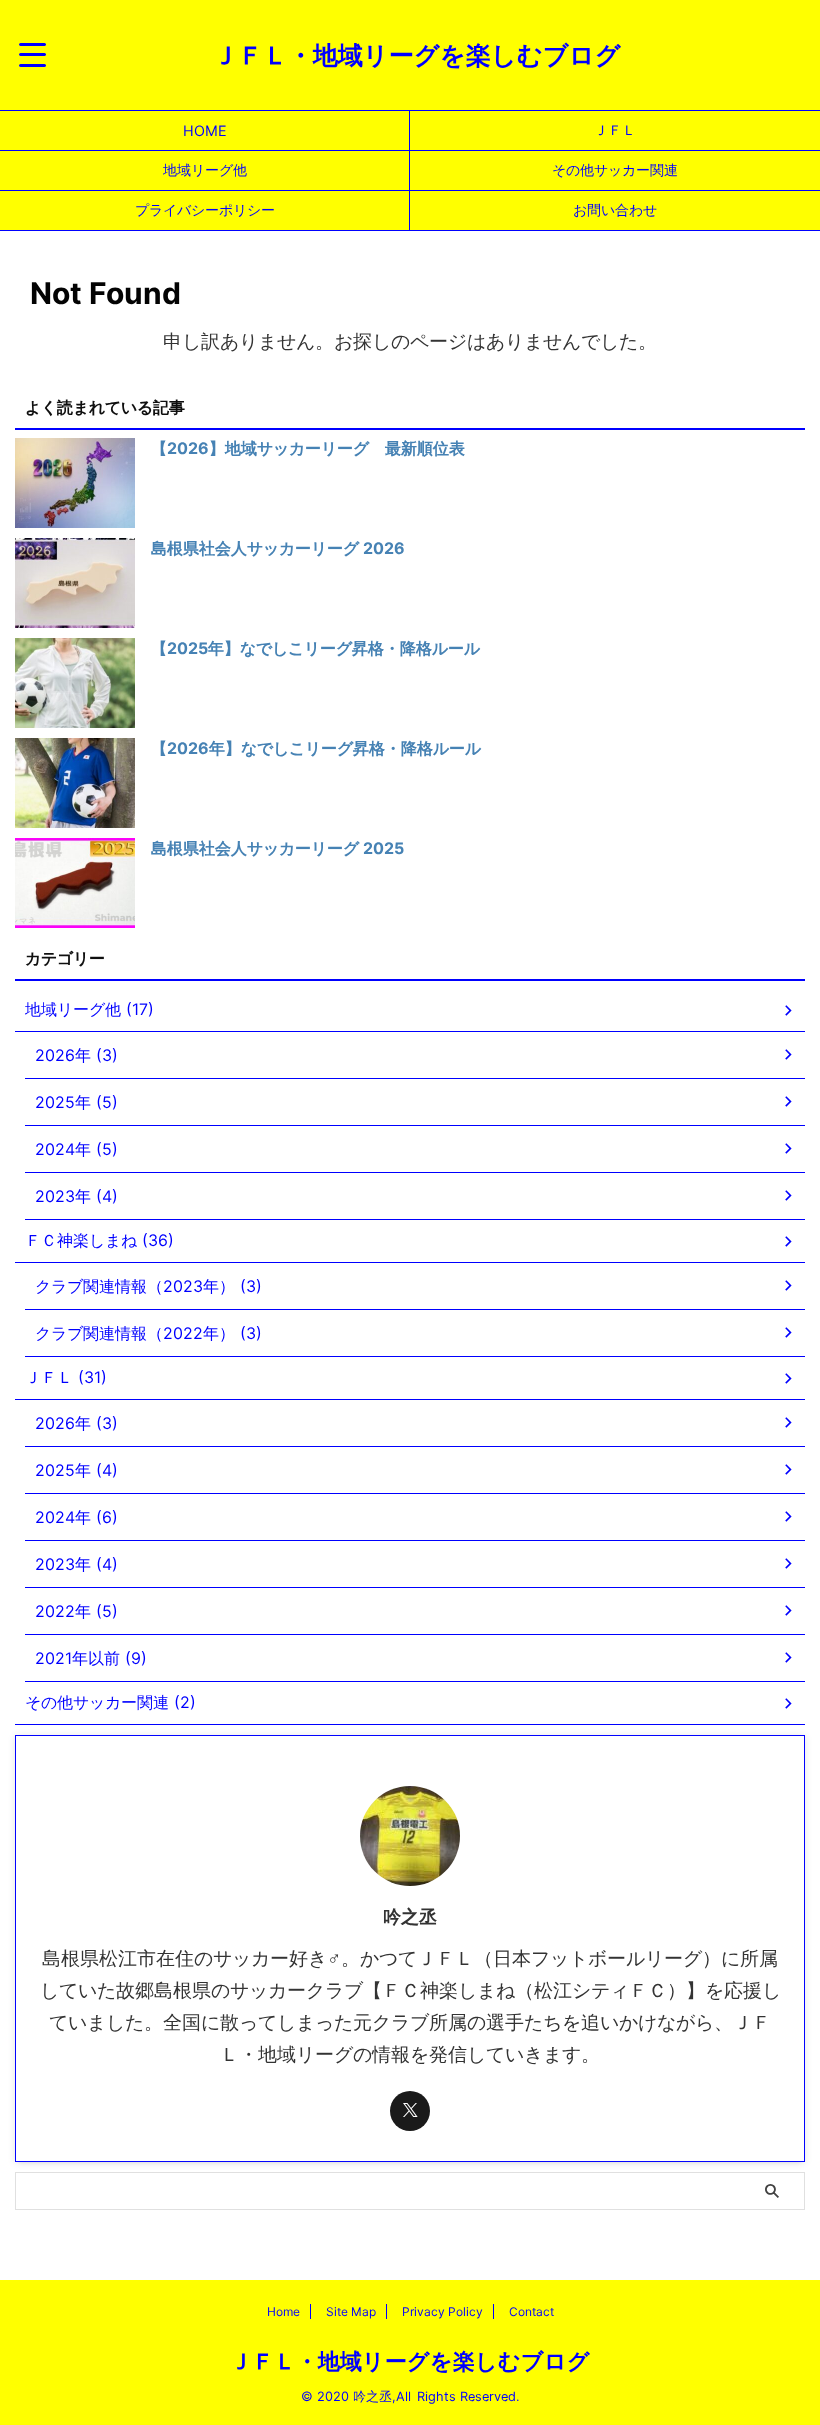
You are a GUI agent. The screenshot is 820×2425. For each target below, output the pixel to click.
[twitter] (410, 2111)
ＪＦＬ (615, 129)
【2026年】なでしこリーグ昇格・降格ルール (316, 748)
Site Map (351, 2311)
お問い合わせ (615, 209)
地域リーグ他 (205, 169)
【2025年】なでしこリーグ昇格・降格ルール (315, 648)
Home (283, 2311)
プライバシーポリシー (205, 209)
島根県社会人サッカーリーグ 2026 (278, 548)
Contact (531, 2311)
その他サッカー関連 (615, 169)
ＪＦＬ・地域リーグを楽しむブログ (417, 55)
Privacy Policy (442, 2311)
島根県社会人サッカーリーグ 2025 (277, 848)
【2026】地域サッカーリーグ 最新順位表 (308, 448)
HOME (205, 130)
